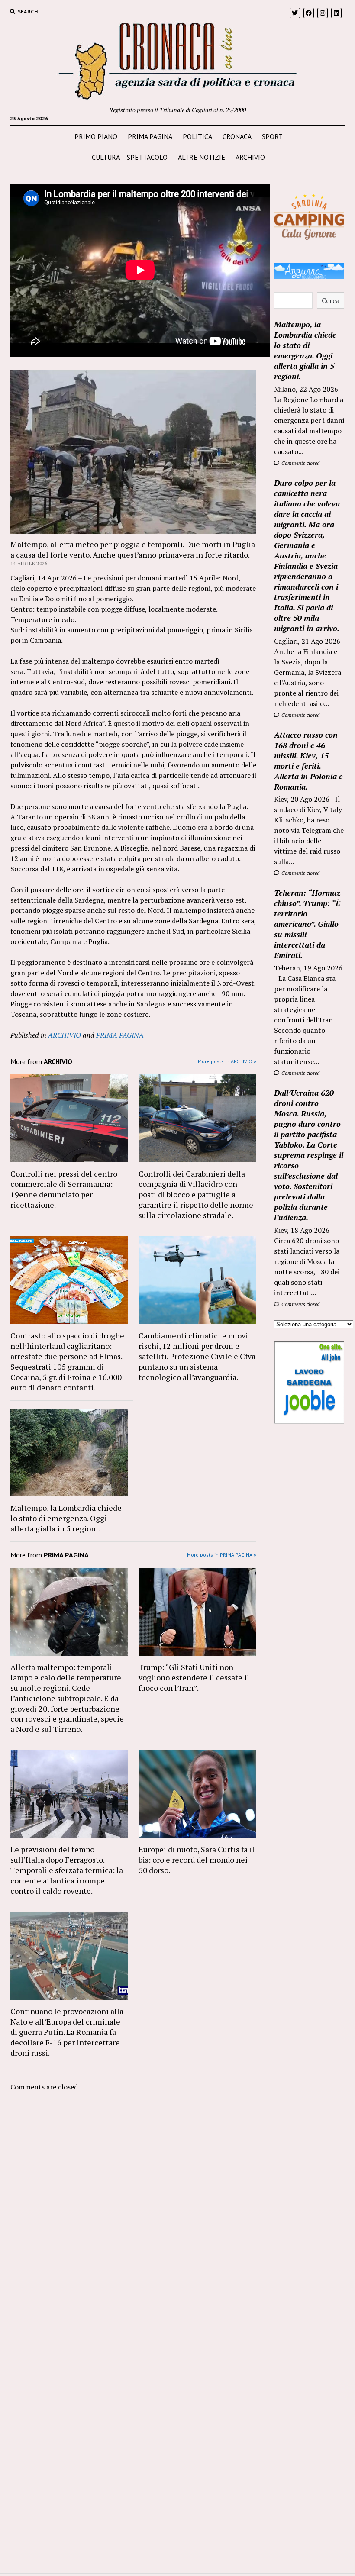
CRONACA (237, 136)
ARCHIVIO (250, 157)
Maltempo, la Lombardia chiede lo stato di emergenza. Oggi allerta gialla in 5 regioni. (66, 1518)
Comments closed (300, 463)
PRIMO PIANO (96, 136)
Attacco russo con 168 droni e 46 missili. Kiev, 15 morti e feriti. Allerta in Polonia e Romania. (308, 761)
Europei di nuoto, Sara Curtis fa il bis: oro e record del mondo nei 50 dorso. (197, 1860)
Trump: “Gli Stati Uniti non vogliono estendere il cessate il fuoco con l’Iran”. (194, 1677)
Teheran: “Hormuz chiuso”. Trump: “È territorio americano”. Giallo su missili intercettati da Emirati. (307, 924)
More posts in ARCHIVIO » (227, 1061)
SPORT (272, 136)
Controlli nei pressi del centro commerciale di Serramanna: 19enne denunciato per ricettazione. (64, 1189)
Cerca (331, 300)
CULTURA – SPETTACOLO (130, 157)
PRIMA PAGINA (150, 136)
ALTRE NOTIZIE (202, 157)
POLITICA (197, 136)
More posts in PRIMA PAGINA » (222, 1555)
